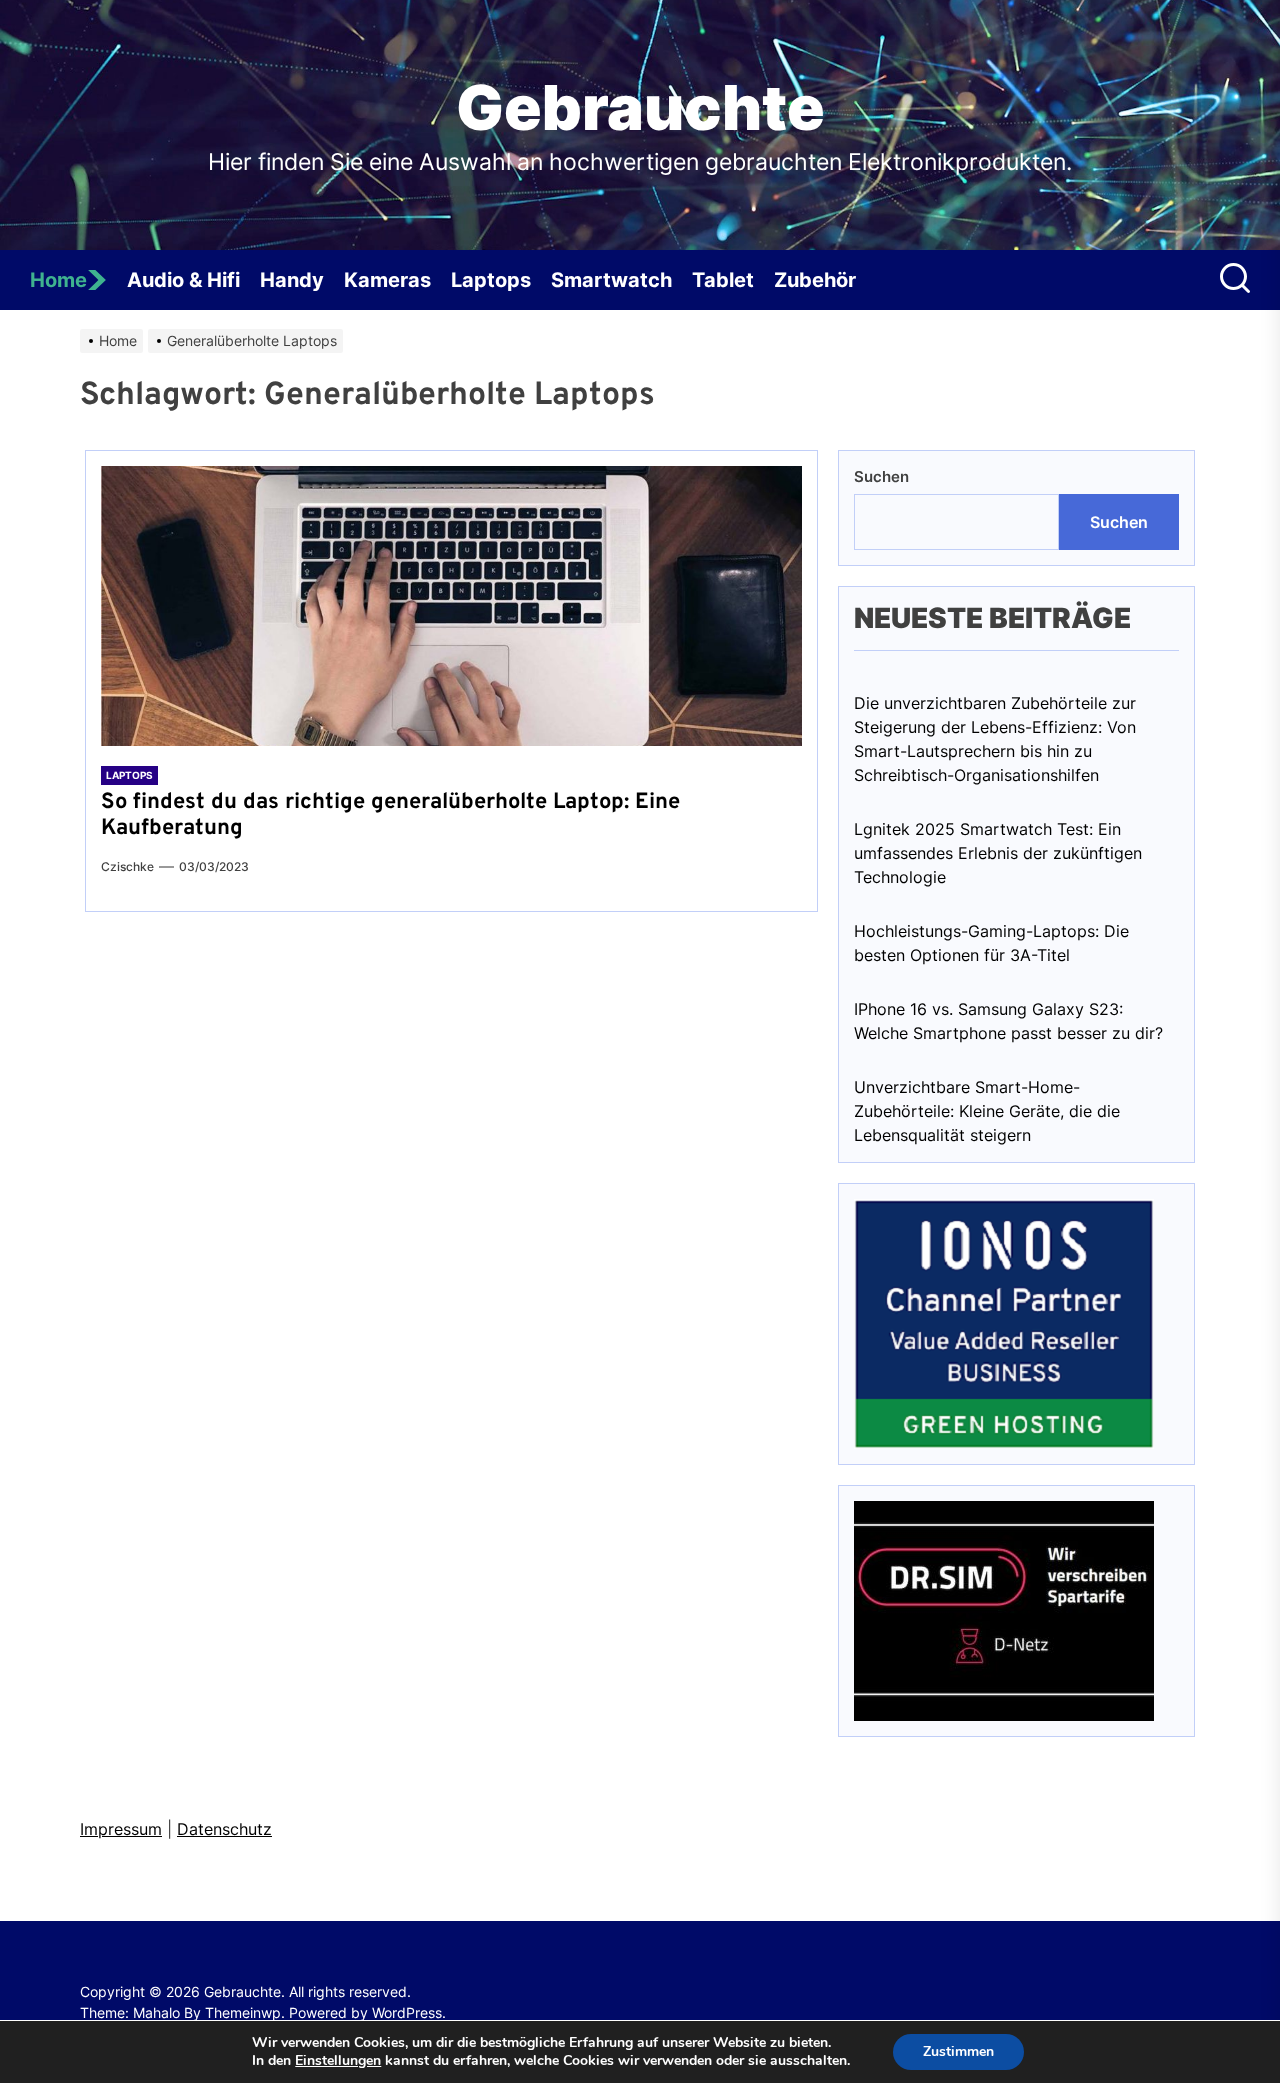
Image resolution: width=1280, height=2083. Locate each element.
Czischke (127, 866)
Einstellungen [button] (338, 2060)
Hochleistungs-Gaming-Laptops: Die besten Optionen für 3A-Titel (991, 943)
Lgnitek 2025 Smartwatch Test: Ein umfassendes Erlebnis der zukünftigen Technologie (998, 853)
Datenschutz (224, 1829)
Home (58, 280)
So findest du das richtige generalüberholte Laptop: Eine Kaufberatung (390, 815)
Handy (292, 280)
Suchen (881, 476)
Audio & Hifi (183, 280)
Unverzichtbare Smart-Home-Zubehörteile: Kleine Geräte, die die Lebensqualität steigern (987, 1111)
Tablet (723, 280)
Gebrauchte (640, 108)
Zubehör (815, 280)
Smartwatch (611, 280)
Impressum (121, 1829)
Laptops (491, 280)
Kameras (387, 280)
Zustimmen (958, 2051)
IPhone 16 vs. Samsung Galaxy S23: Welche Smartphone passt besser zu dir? (1008, 1021)
